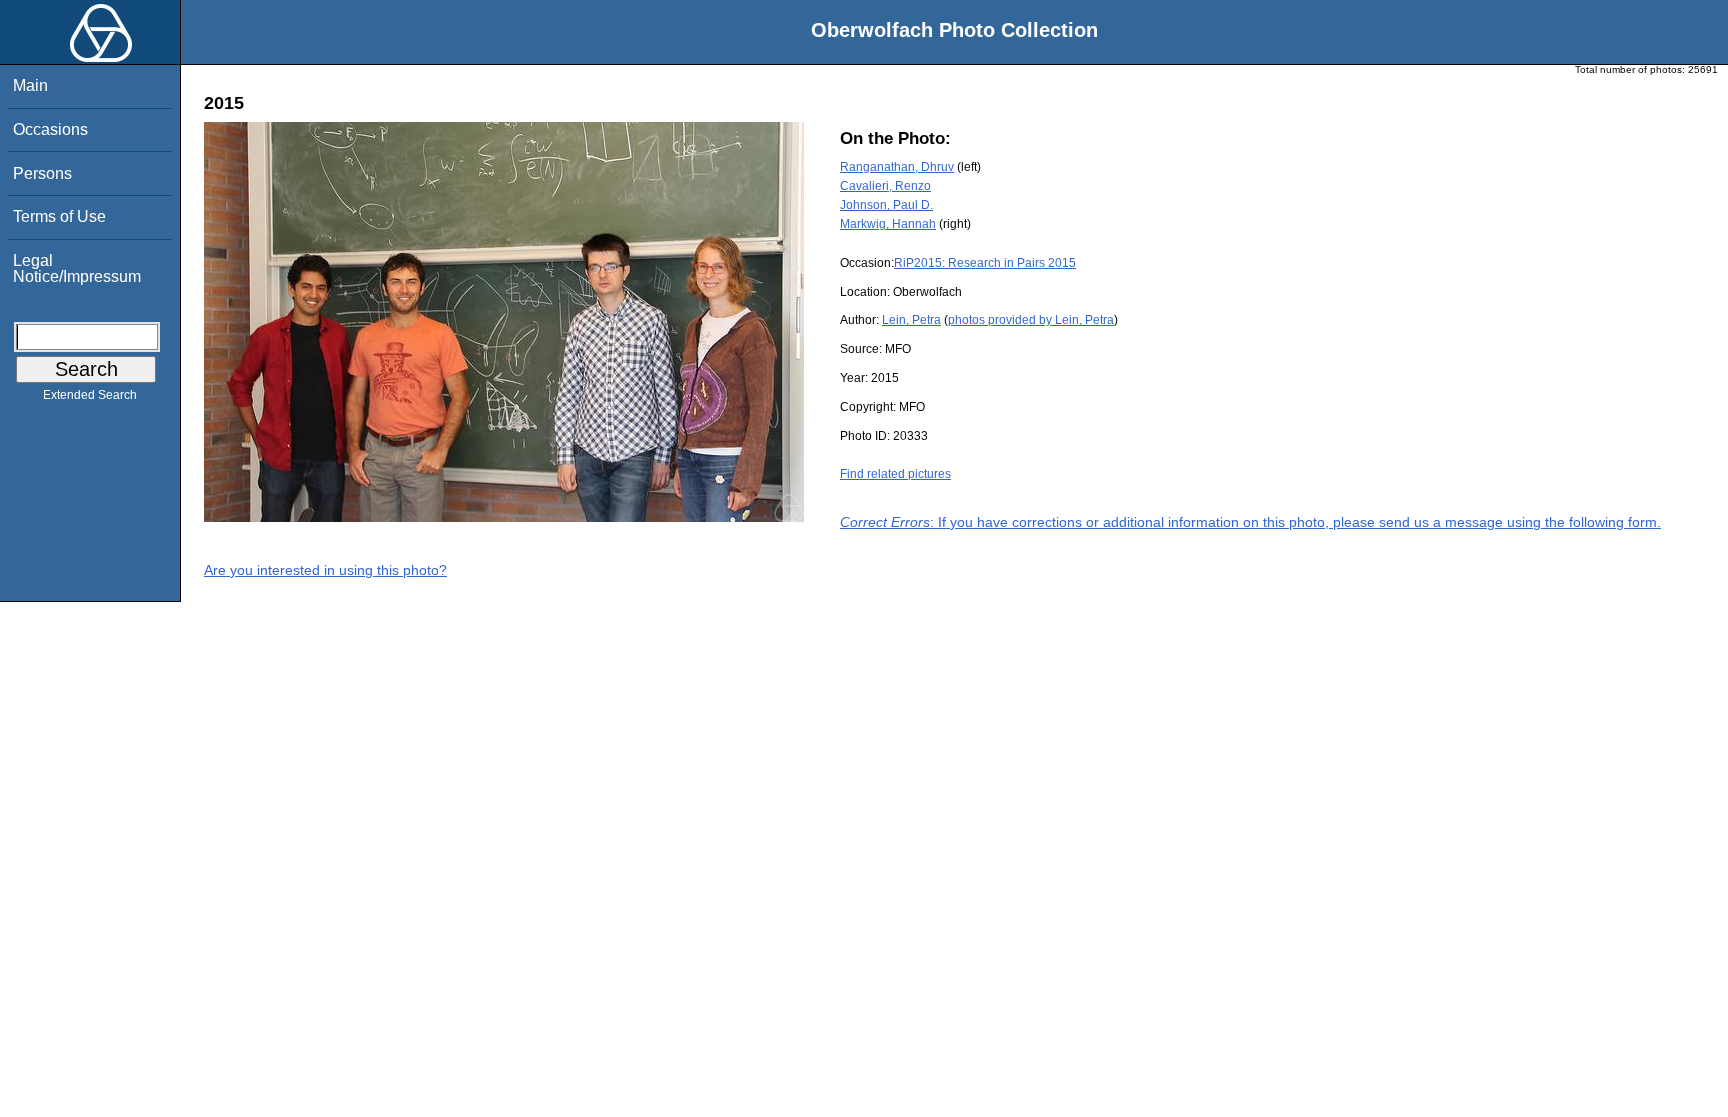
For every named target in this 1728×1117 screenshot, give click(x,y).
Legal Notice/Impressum (77, 268)
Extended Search (90, 395)
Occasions (50, 129)
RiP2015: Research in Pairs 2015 (985, 263)
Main (30, 85)
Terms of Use (59, 216)
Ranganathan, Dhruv (897, 167)
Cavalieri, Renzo (885, 186)
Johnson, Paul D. (886, 205)
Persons (42, 173)
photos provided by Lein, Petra (1031, 320)
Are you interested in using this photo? (325, 570)
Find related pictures (895, 474)
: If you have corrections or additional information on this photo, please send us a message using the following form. (1250, 522)
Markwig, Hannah (888, 224)
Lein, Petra (911, 320)
